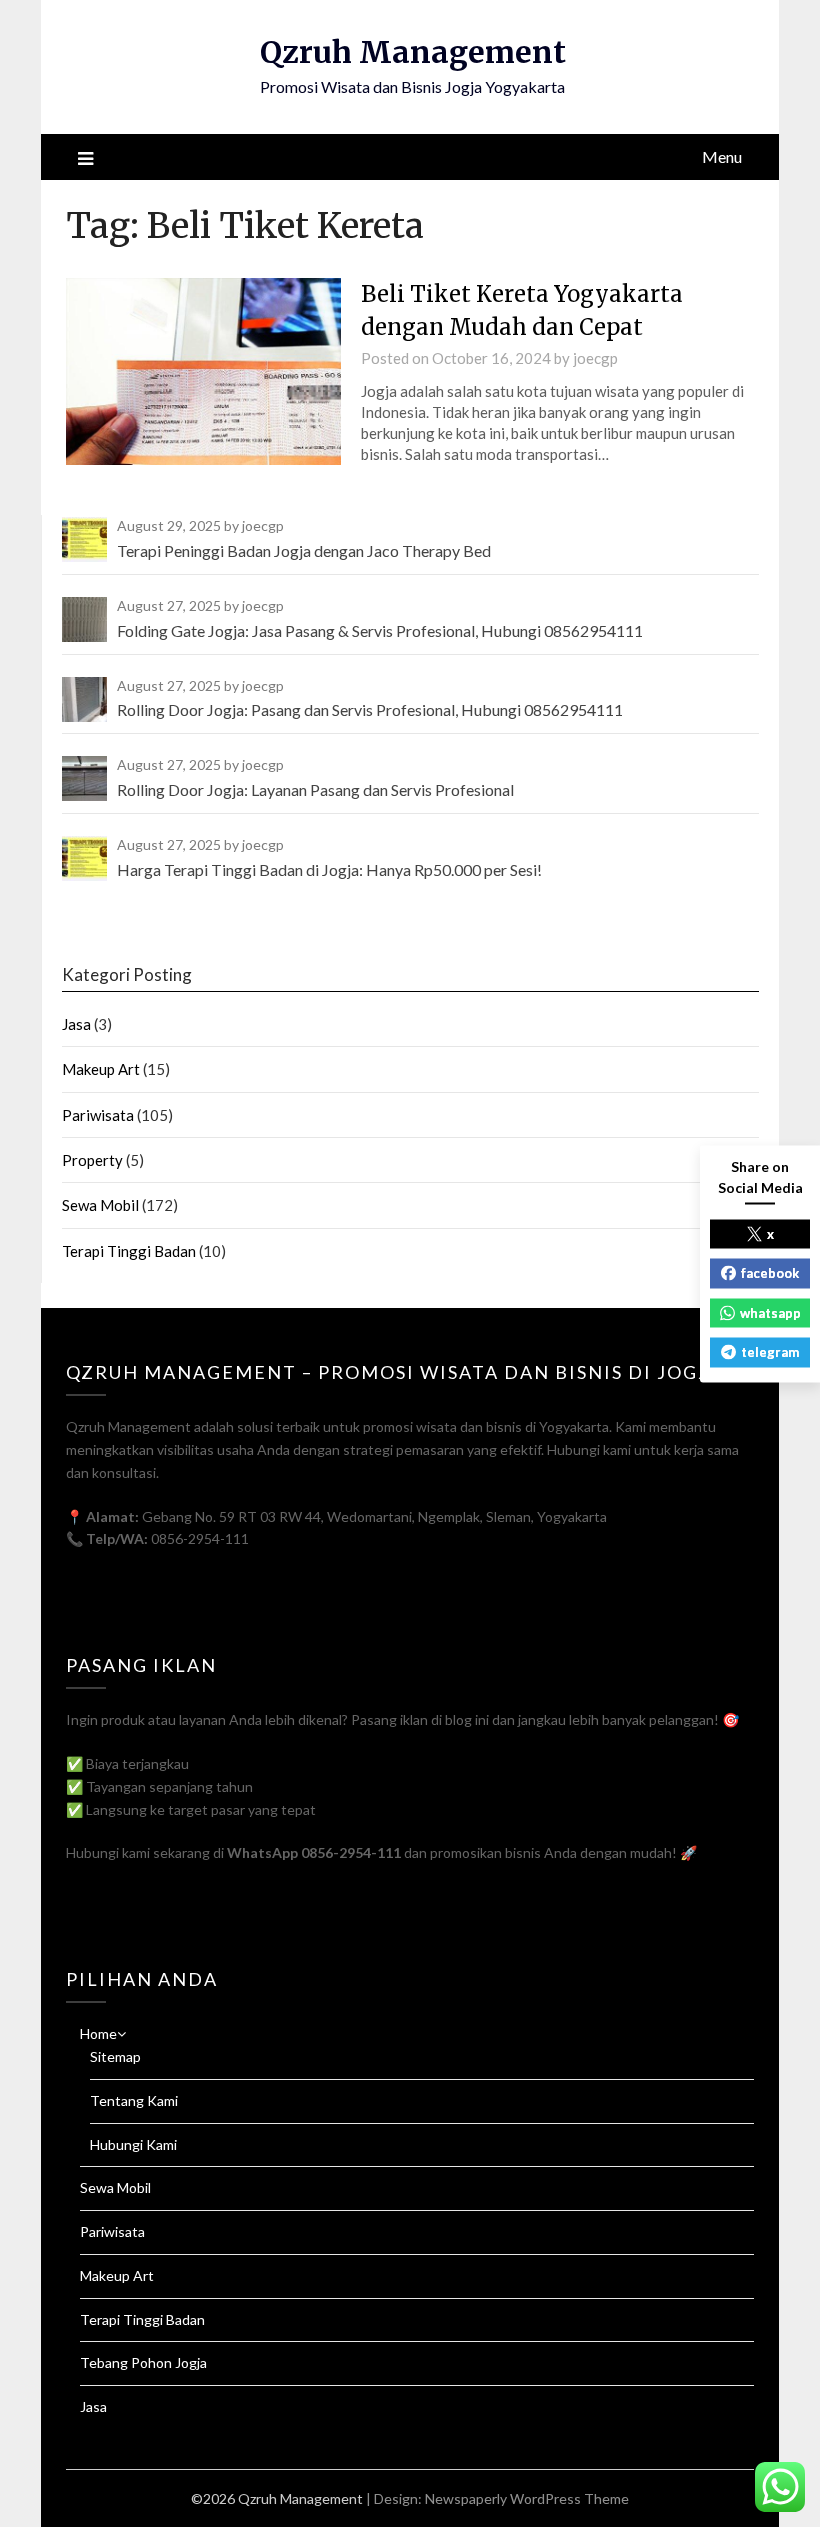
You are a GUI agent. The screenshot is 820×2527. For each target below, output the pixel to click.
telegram (770, 1352)
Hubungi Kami (133, 2144)
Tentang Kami (134, 2100)
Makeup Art (101, 1069)
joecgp (595, 358)
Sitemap (115, 2056)
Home (98, 2033)
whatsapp (770, 1312)
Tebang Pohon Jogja (143, 2362)
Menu (722, 156)
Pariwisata (98, 1115)
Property (92, 1160)
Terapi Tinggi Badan (129, 1251)
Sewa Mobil (100, 1205)
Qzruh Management (413, 52)
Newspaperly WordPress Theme (527, 2498)
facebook (770, 1273)
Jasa (76, 1024)
